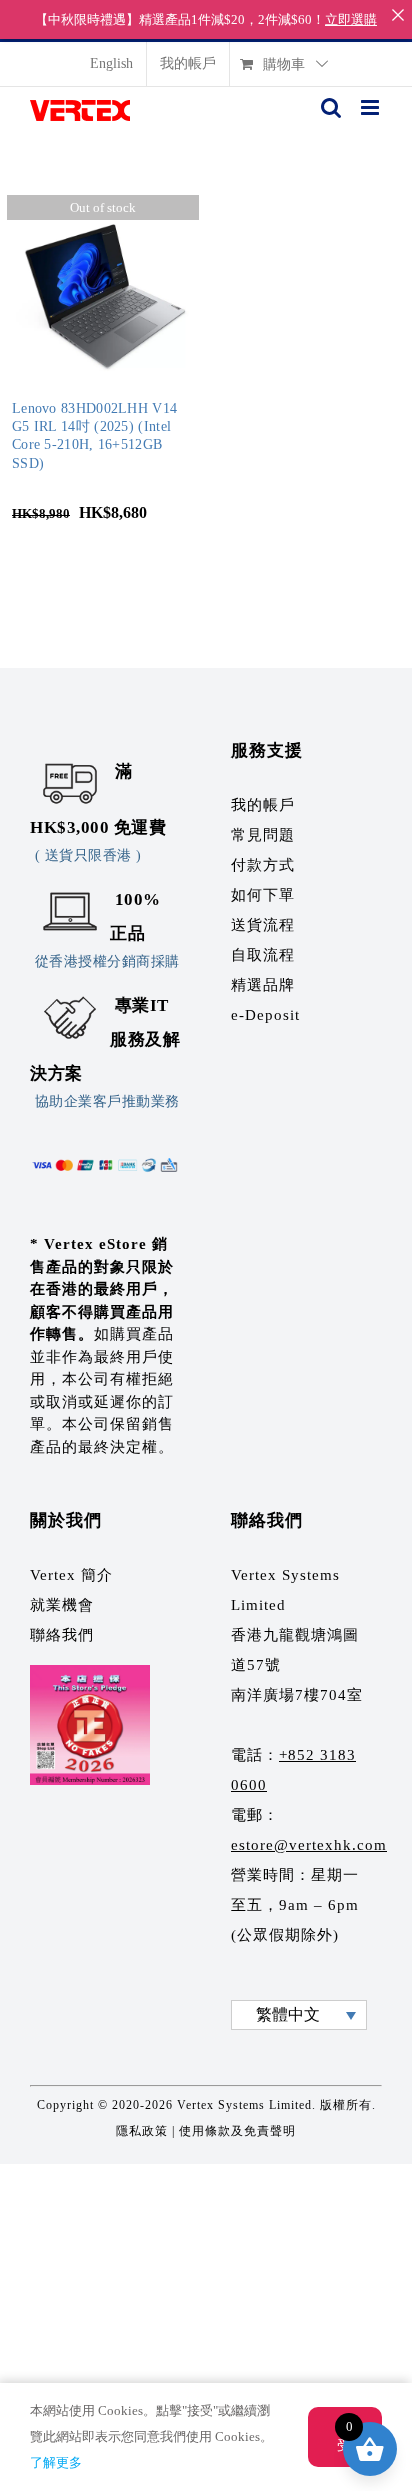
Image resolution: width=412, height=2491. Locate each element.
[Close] (397, 14)
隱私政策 (142, 2131)
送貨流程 (263, 925)
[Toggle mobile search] (331, 107)
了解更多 (56, 2462)
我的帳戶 (263, 805)
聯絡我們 (62, 1635)
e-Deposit (265, 1015)
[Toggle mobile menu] (371, 107)
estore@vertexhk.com (309, 1845)
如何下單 (263, 895)
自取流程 (263, 955)
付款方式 (263, 865)
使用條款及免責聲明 (237, 2131)
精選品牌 (263, 985)
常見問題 (263, 835)
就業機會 (62, 1605)
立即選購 (351, 19)
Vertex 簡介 (71, 1575)
